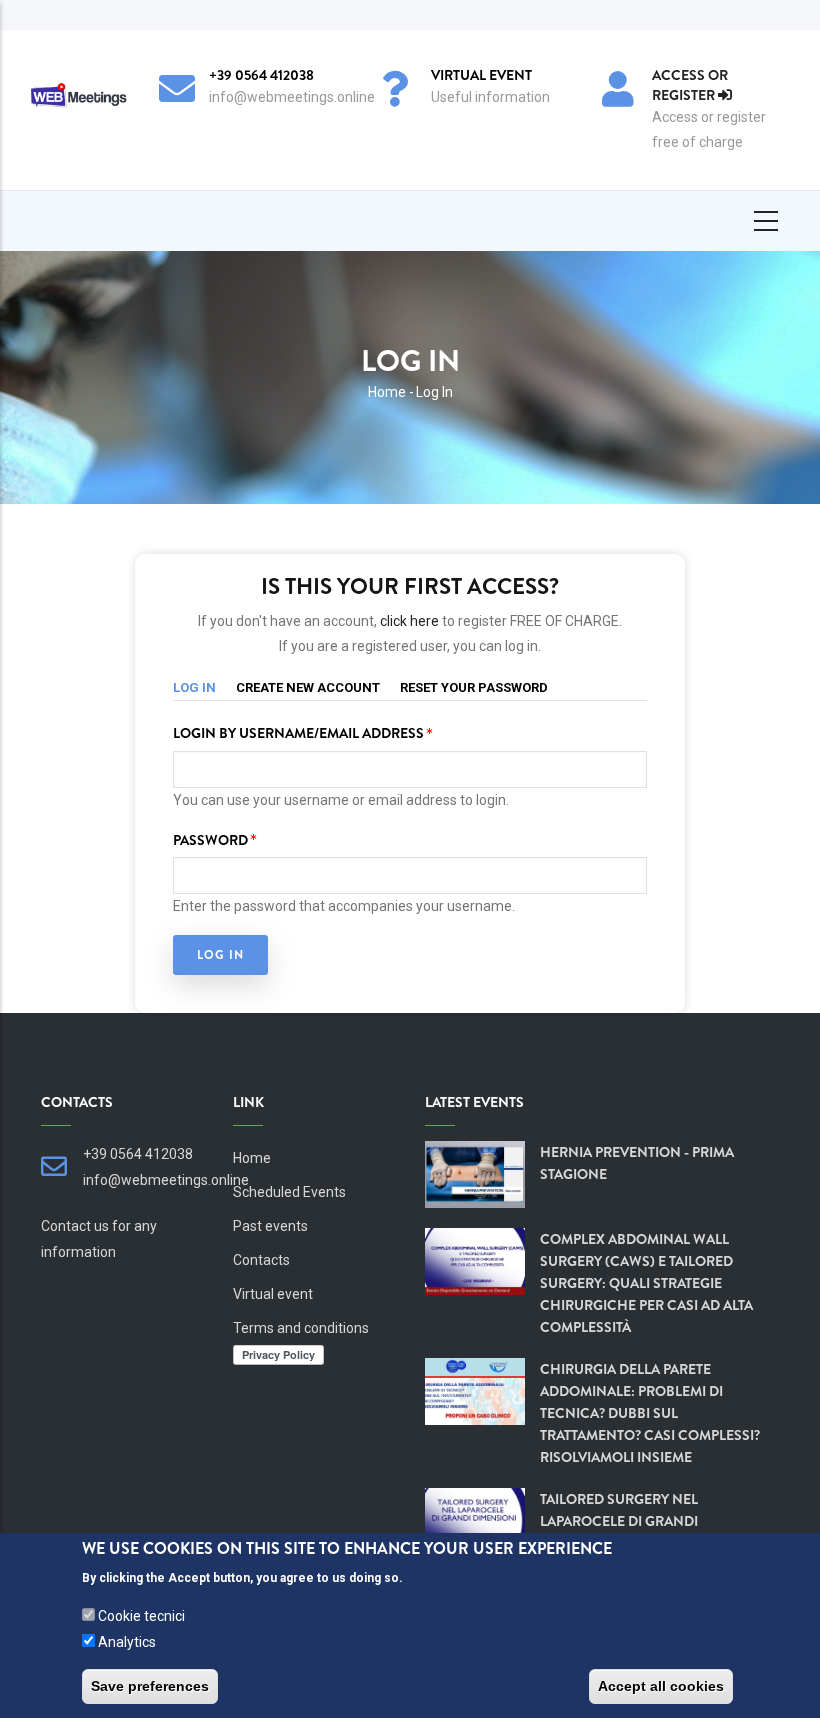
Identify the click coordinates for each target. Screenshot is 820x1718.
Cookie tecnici (141, 1616)
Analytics (127, 1642)
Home (387, 392)
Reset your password (474, 687)
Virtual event (273, 1294)
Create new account (308, 687)
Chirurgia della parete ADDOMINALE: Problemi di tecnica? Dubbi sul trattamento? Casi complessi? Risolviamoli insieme (650, 1413)
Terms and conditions (301, 1328)
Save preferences (150, 1686)
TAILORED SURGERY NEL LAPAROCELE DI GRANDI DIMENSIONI (619, 1521)
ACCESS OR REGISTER (690, 85)
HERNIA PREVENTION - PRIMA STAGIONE (637, 1163)
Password (210, 840)
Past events (270, 1226)
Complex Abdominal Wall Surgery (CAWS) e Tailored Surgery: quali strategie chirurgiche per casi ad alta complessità (646, 1283)
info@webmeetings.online (166, 1180)
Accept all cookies (661, 1686)
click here (411, 621)
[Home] (77, 95)
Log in (204, 687)
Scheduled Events (289, 1192)
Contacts (261, 1260)
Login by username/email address (298, 733)
